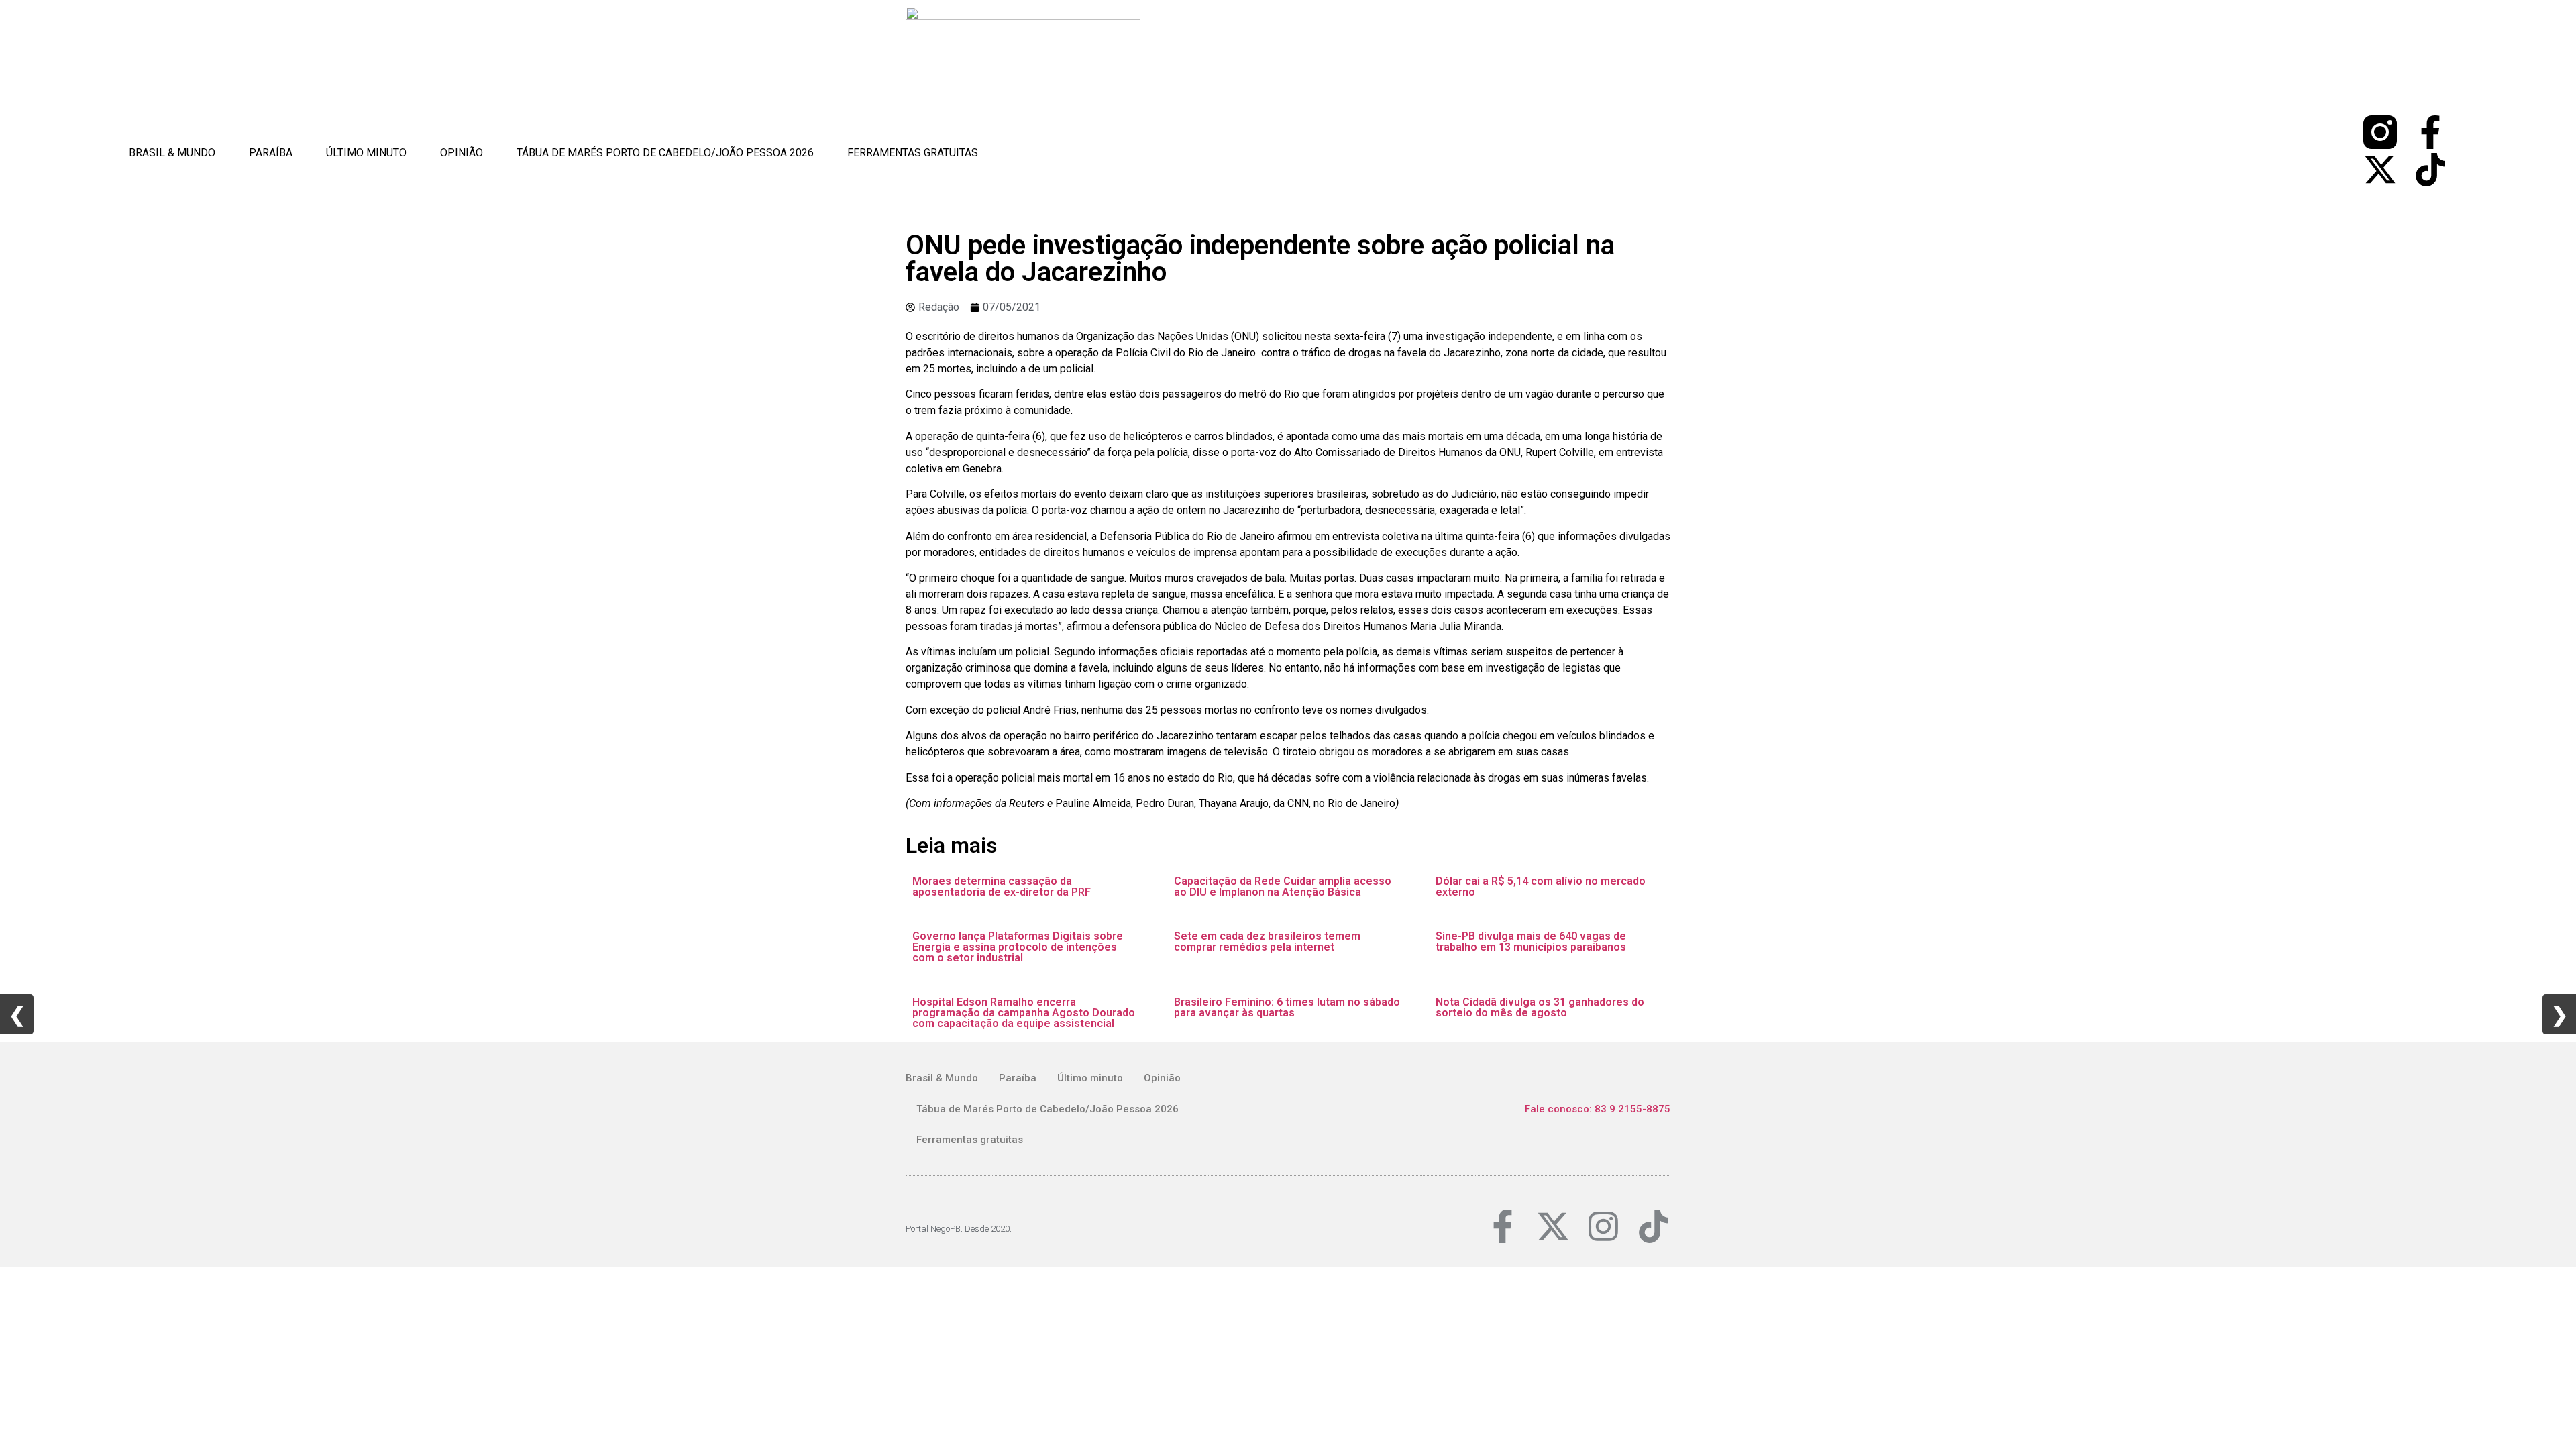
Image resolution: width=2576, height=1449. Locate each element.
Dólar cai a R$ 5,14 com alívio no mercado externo (1541, 887)
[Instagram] (1603, 1226)
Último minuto (366, 153)
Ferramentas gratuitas (913, 153)
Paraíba (271, 153)
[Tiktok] (2430, 170)
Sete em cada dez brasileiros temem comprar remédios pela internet (1267, 942)
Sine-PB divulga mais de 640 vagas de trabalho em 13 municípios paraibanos (1531, 942)
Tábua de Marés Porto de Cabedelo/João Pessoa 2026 (665, 153)
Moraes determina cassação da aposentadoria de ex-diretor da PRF (1002, 887)
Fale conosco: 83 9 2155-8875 (1598, 1109)
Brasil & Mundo (172, 153)
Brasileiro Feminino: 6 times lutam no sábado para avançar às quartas (1287, 1007)
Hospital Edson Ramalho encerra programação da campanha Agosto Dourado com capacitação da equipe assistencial (1024, 1013)
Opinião (462, 153)
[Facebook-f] (2430, 132)
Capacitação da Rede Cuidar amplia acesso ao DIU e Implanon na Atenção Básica (1283, 887)
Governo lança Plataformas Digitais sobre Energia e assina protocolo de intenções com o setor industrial (1018, 947)
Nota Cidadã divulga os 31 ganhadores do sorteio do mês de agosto (1540, 1007)
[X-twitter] (2380, 170)
